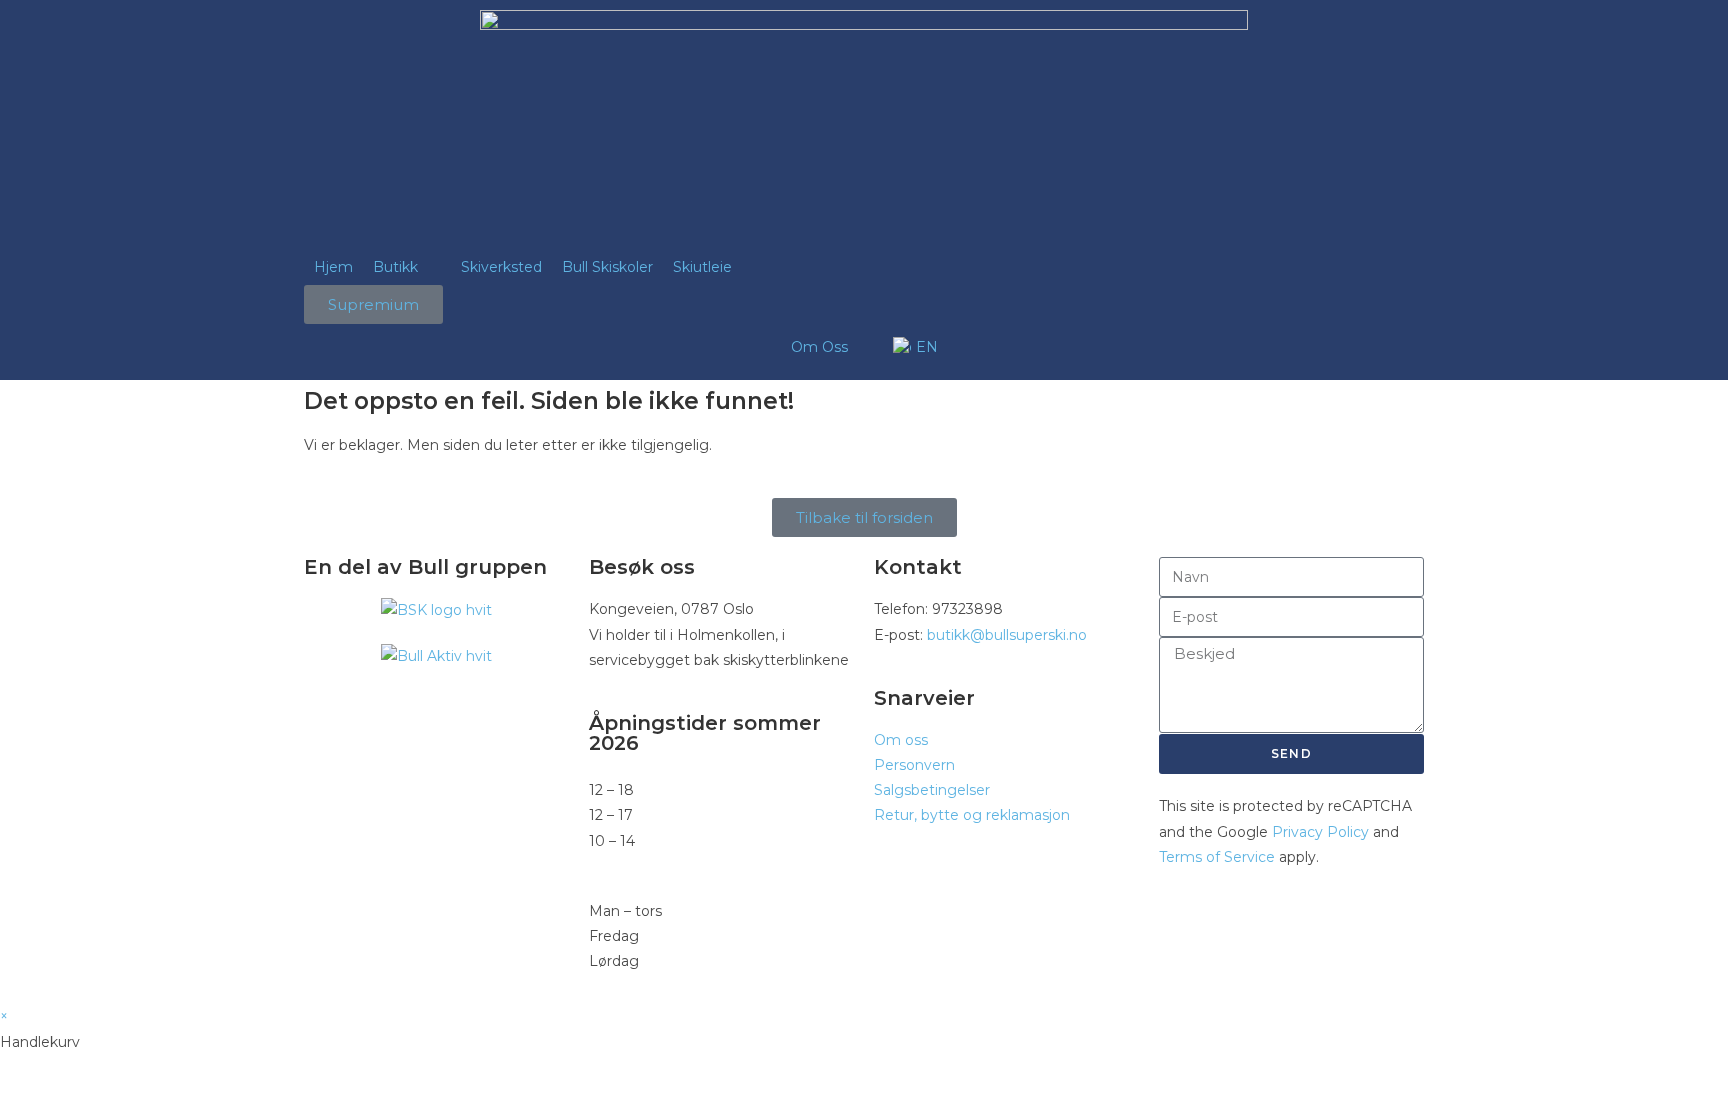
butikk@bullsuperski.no (1007, 635)
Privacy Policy (1320, 832)
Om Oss (819, 347)
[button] (407, 267)
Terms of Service (1217, 857)
